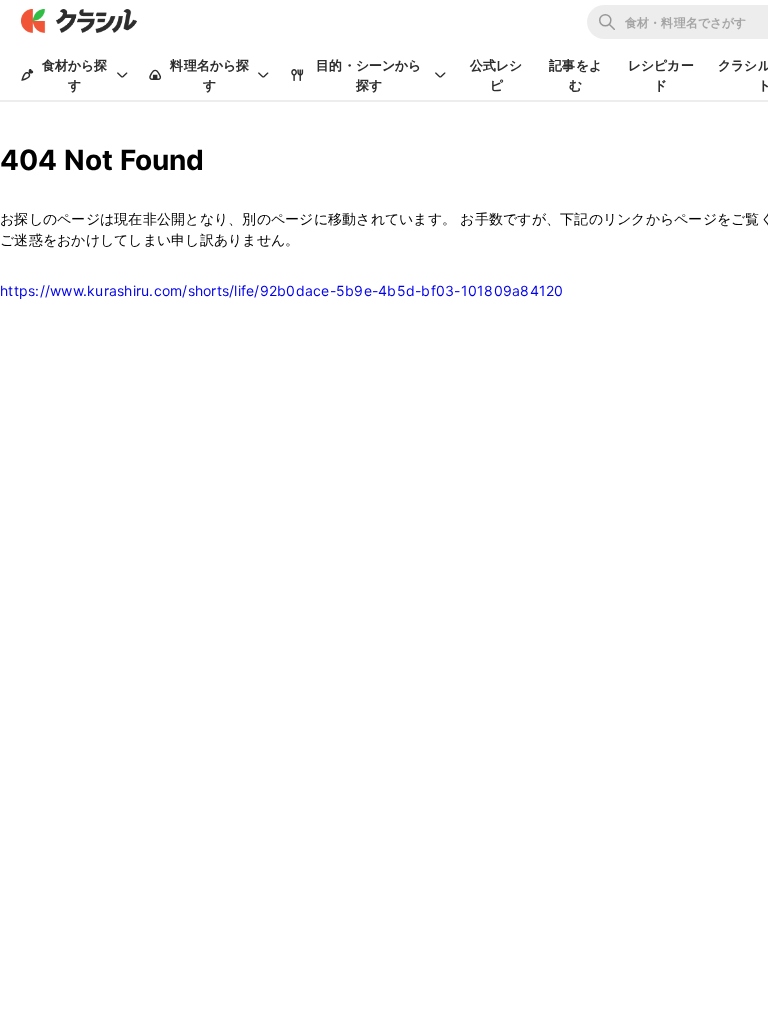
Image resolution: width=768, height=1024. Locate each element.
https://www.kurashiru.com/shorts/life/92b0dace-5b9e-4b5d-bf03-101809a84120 (282, 290)
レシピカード (661, 75)
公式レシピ (496, 75)
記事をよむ (575, 75)
